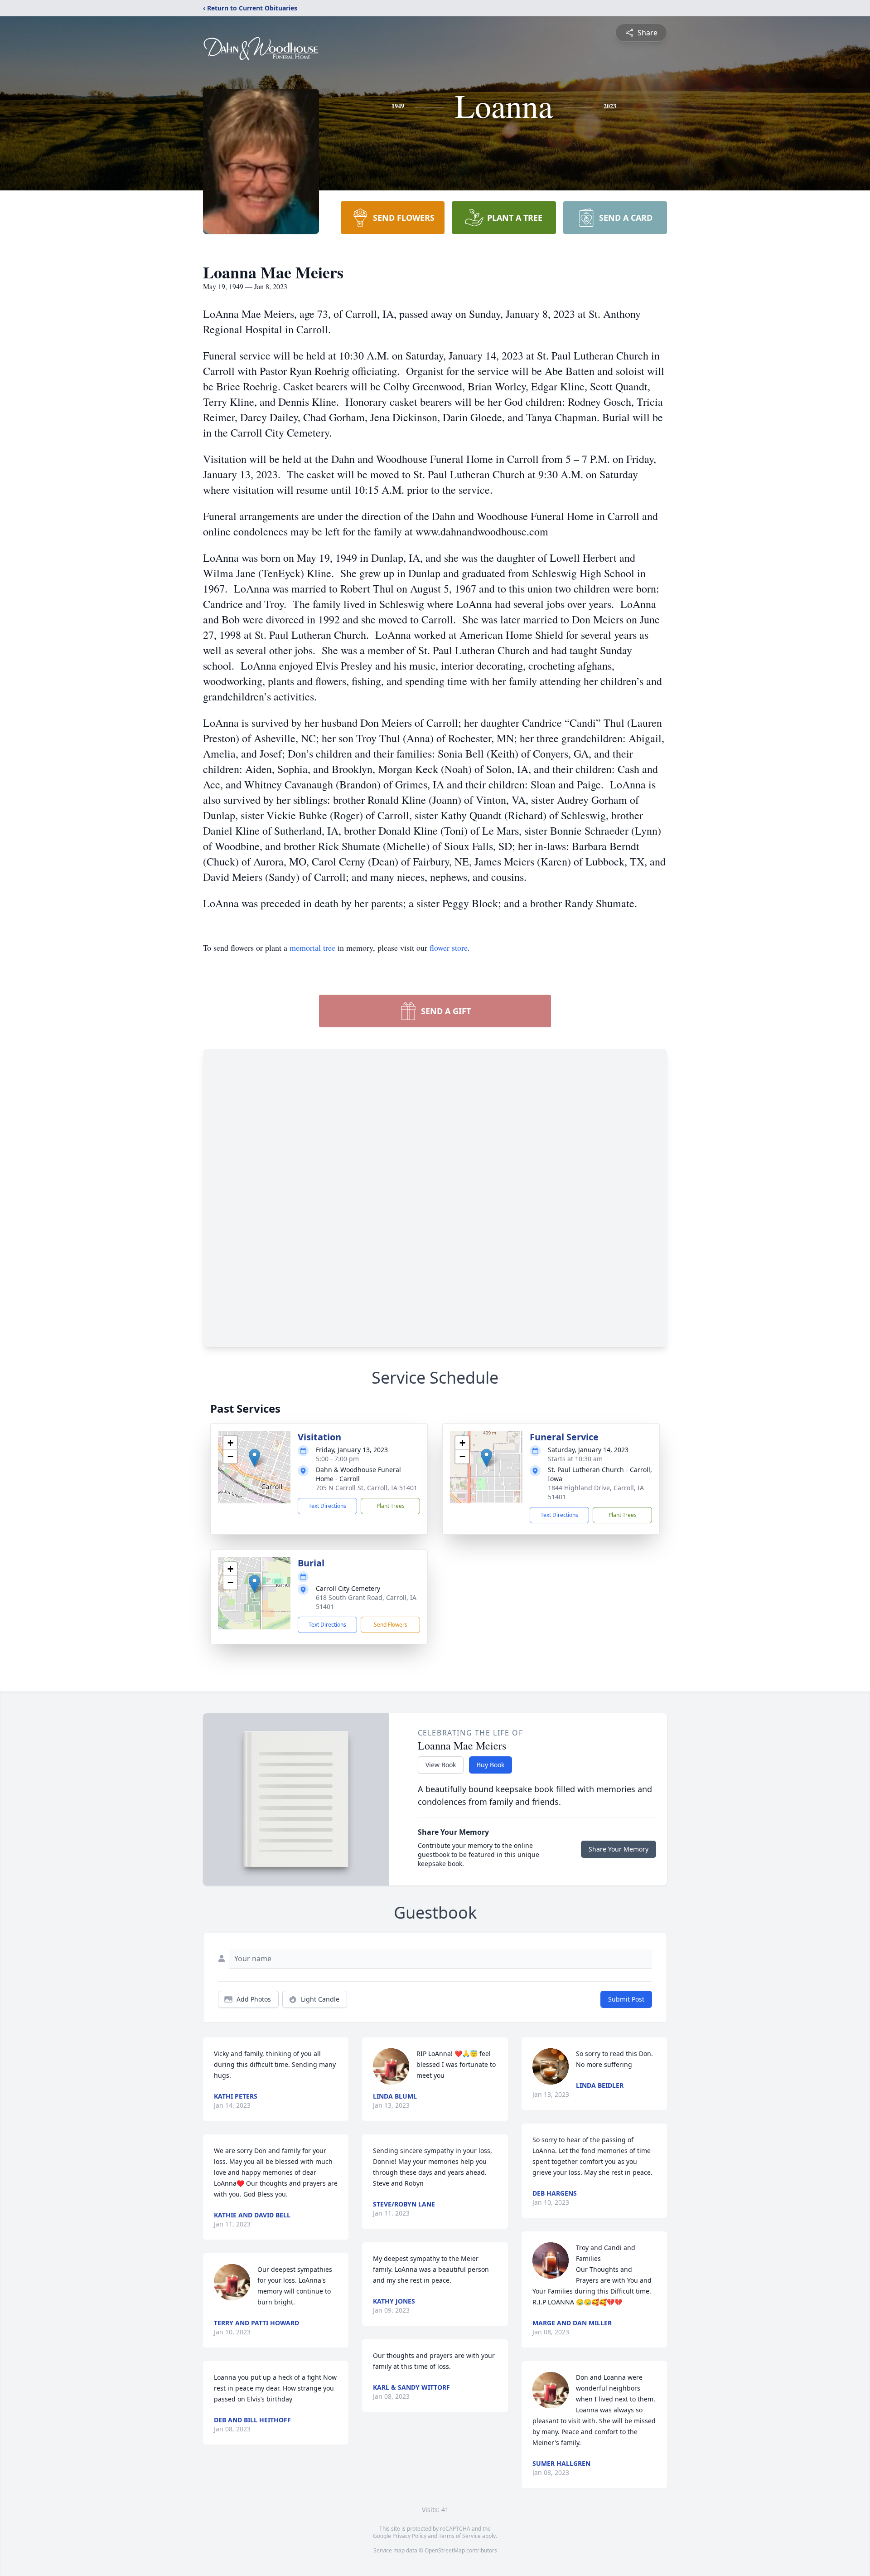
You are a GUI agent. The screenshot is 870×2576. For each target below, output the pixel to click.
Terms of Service (460, 2536)
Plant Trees (391, 1506)
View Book (441, 1765)
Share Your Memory (619, 1849)
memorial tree (312, 948)
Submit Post (626, 1999)
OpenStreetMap (445, 2550)
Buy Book (491, 1765)
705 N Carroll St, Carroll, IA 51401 (367, 1488)
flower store (449, 948)
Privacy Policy (409, 2536)
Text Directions (327, 1506)
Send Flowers (391, 1625)
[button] (254, 1458)
